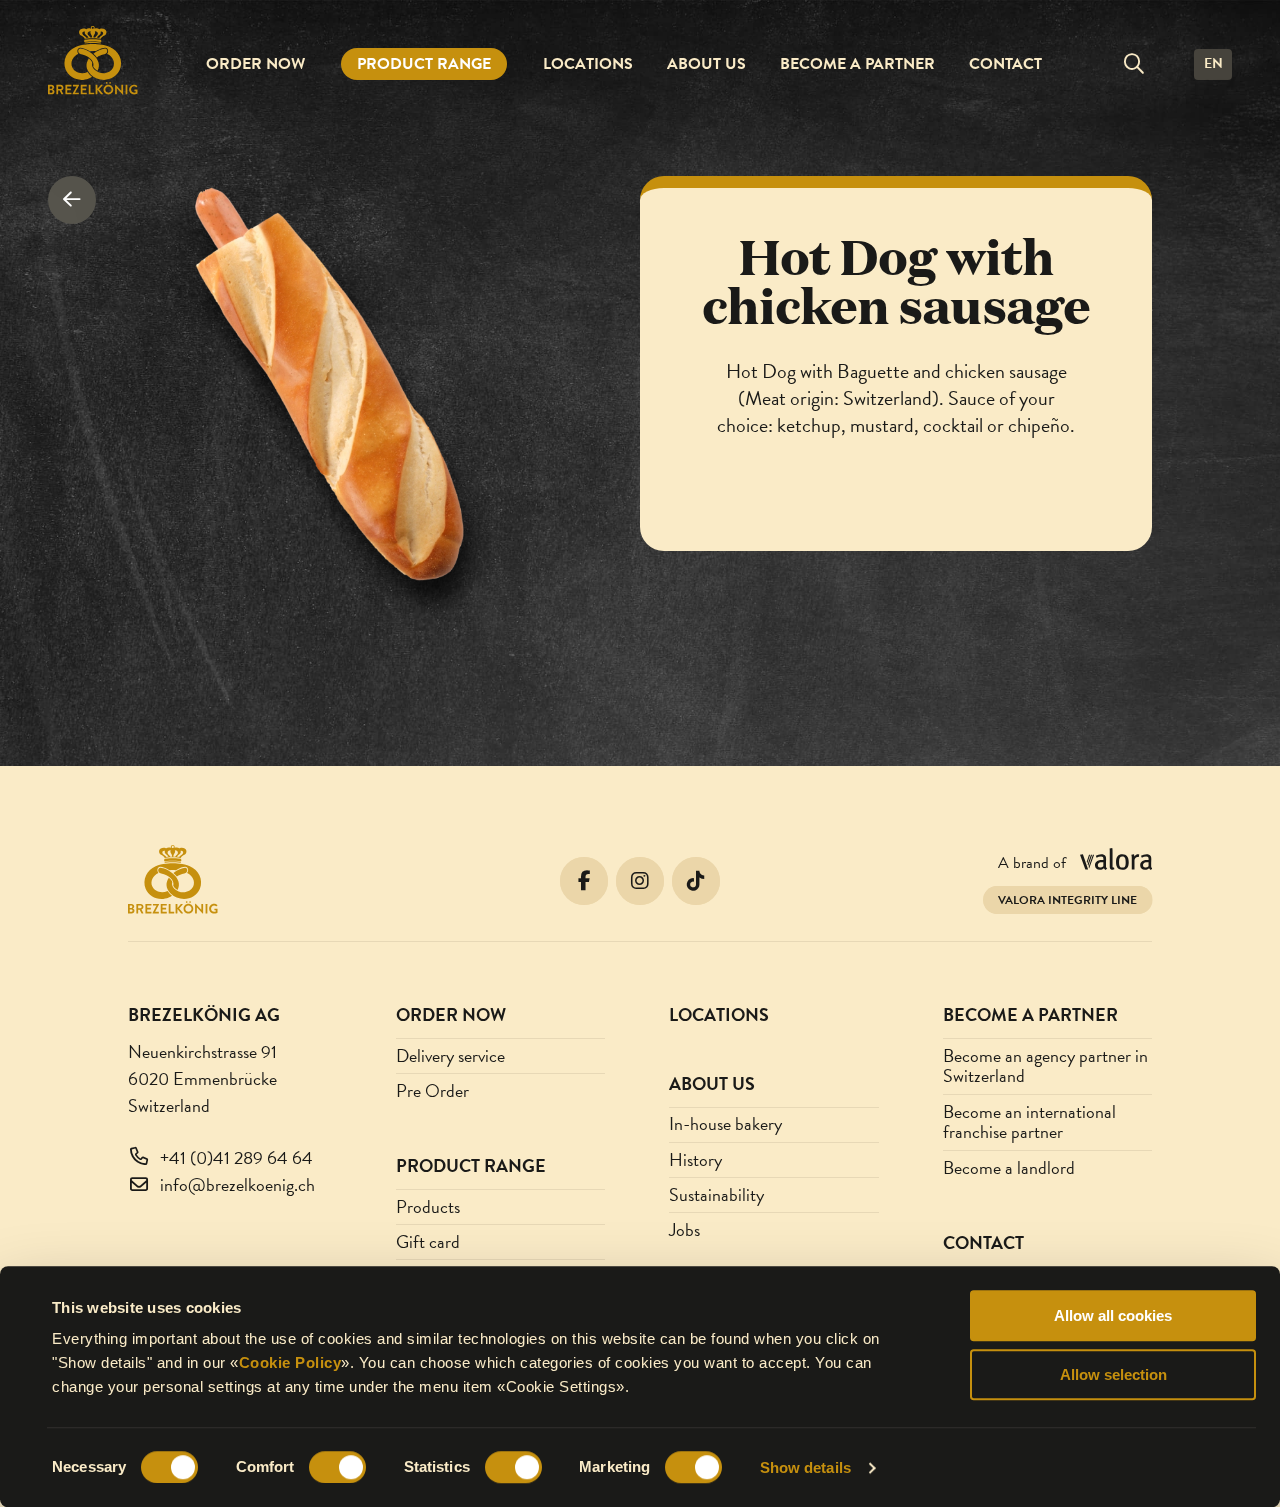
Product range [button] (424, 64)
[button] (1134, 64)
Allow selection (1113, 1374)
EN (1213, 63)
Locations (588, 64)
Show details (805, 1467)
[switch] (337, 1467)
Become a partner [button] (857, 64)
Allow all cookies (1113, 1315)
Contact (1005, 64)
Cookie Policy (290, 1362)
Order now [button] (255, 64)
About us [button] (706, 64)
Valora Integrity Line (1067, 900)
